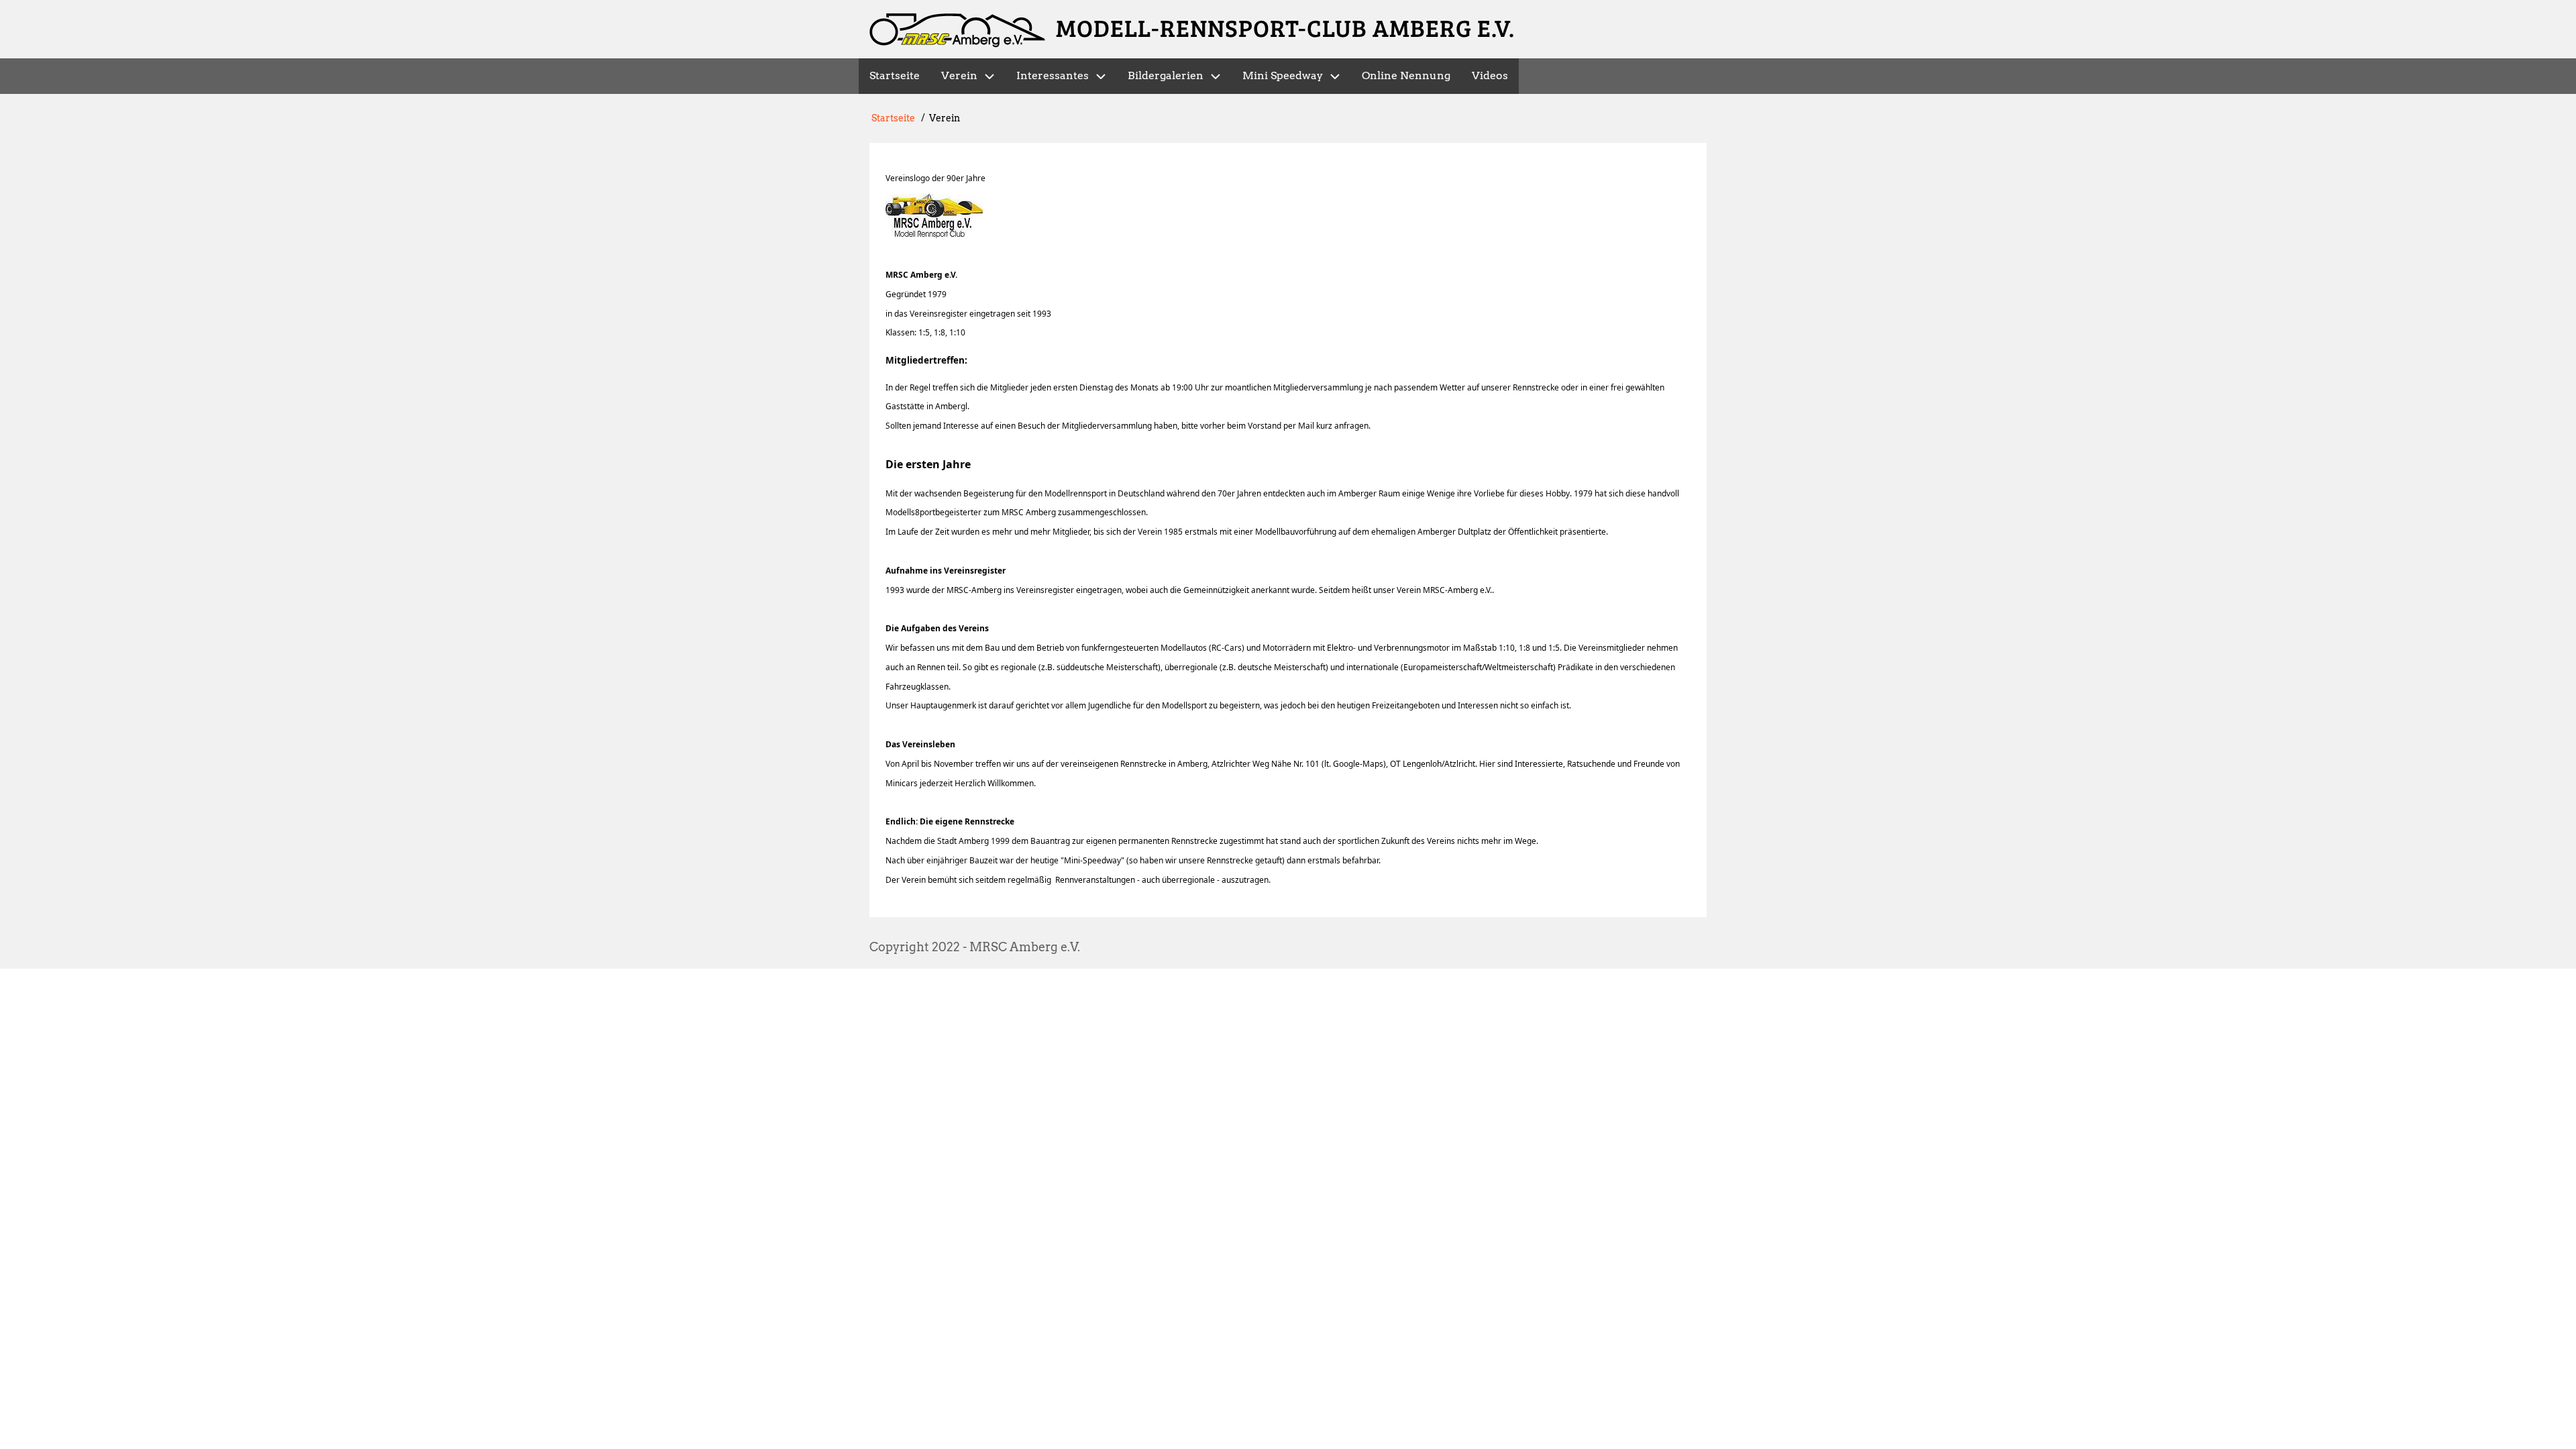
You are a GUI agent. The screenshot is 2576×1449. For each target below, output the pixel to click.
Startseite (893, 118)
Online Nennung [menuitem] (1406, 75)
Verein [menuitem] (959, 75)
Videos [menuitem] (1490, 75)
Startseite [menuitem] (895, 75)
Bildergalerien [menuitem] (1166, 75)
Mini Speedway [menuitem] (1283, 75)
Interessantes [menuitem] (1053, 75)
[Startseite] (957, 31)
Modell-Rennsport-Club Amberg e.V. (1285, 27)
